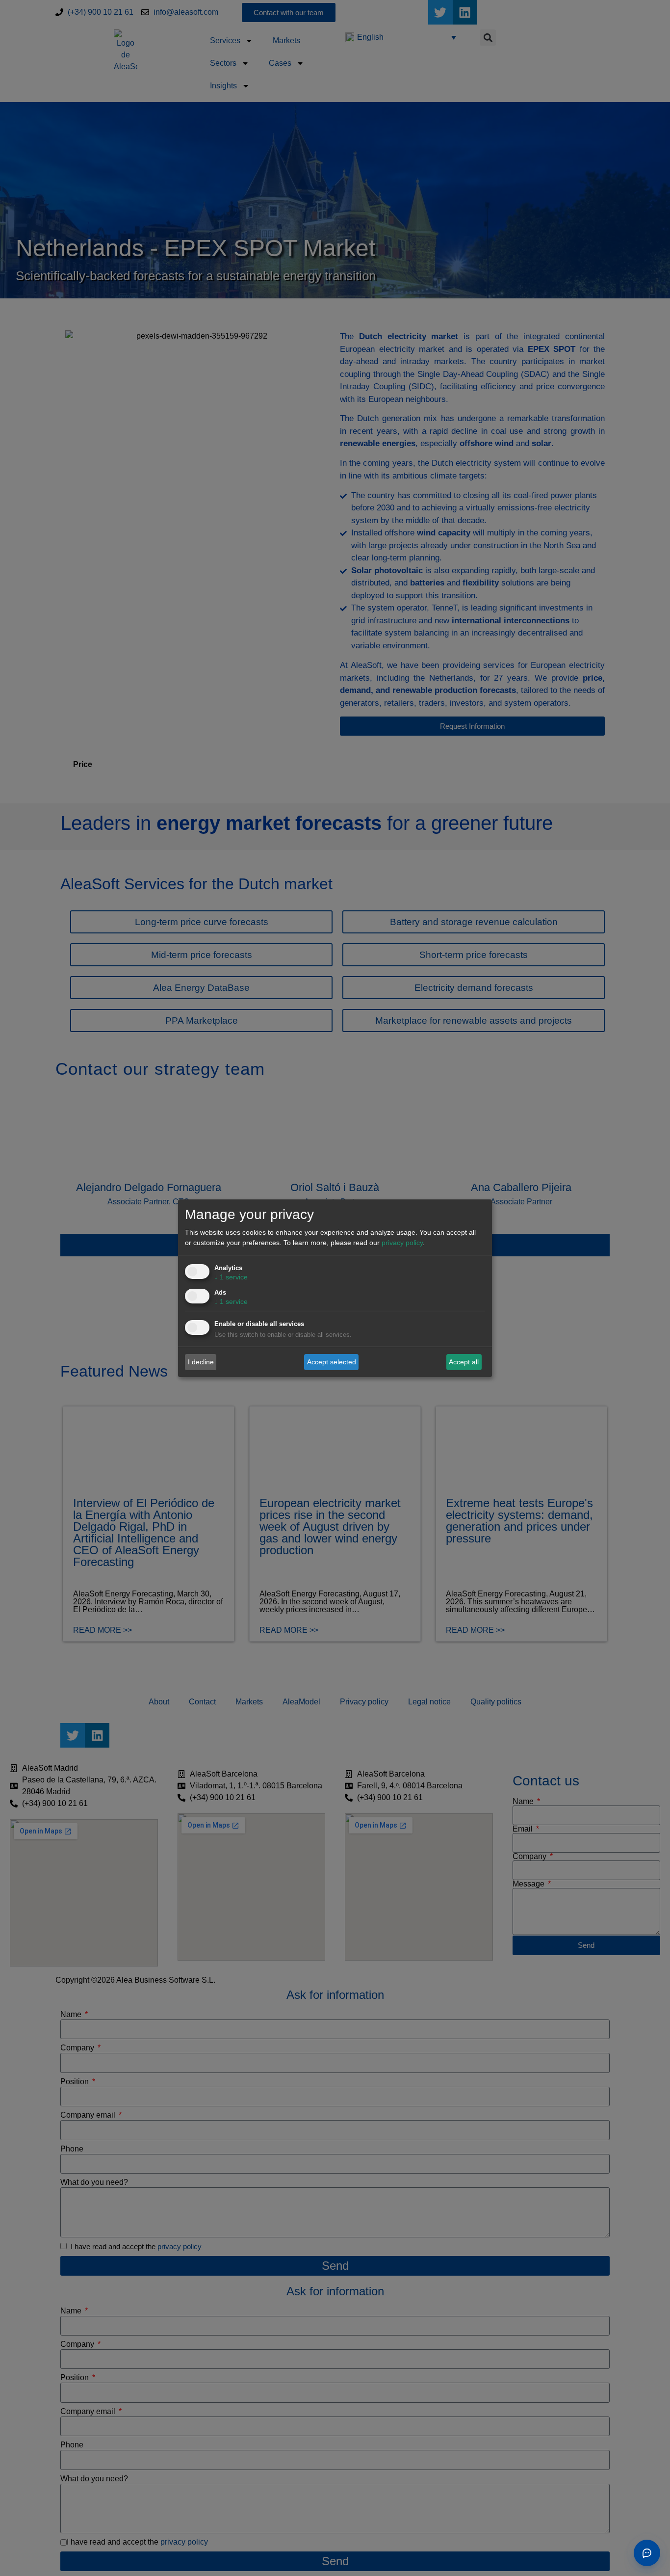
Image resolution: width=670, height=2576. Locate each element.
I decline (201, 1362)
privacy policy (402, 1243)
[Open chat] (647, 2553)
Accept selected (332, 1362)
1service (231, 1277)
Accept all (464, 1362)
